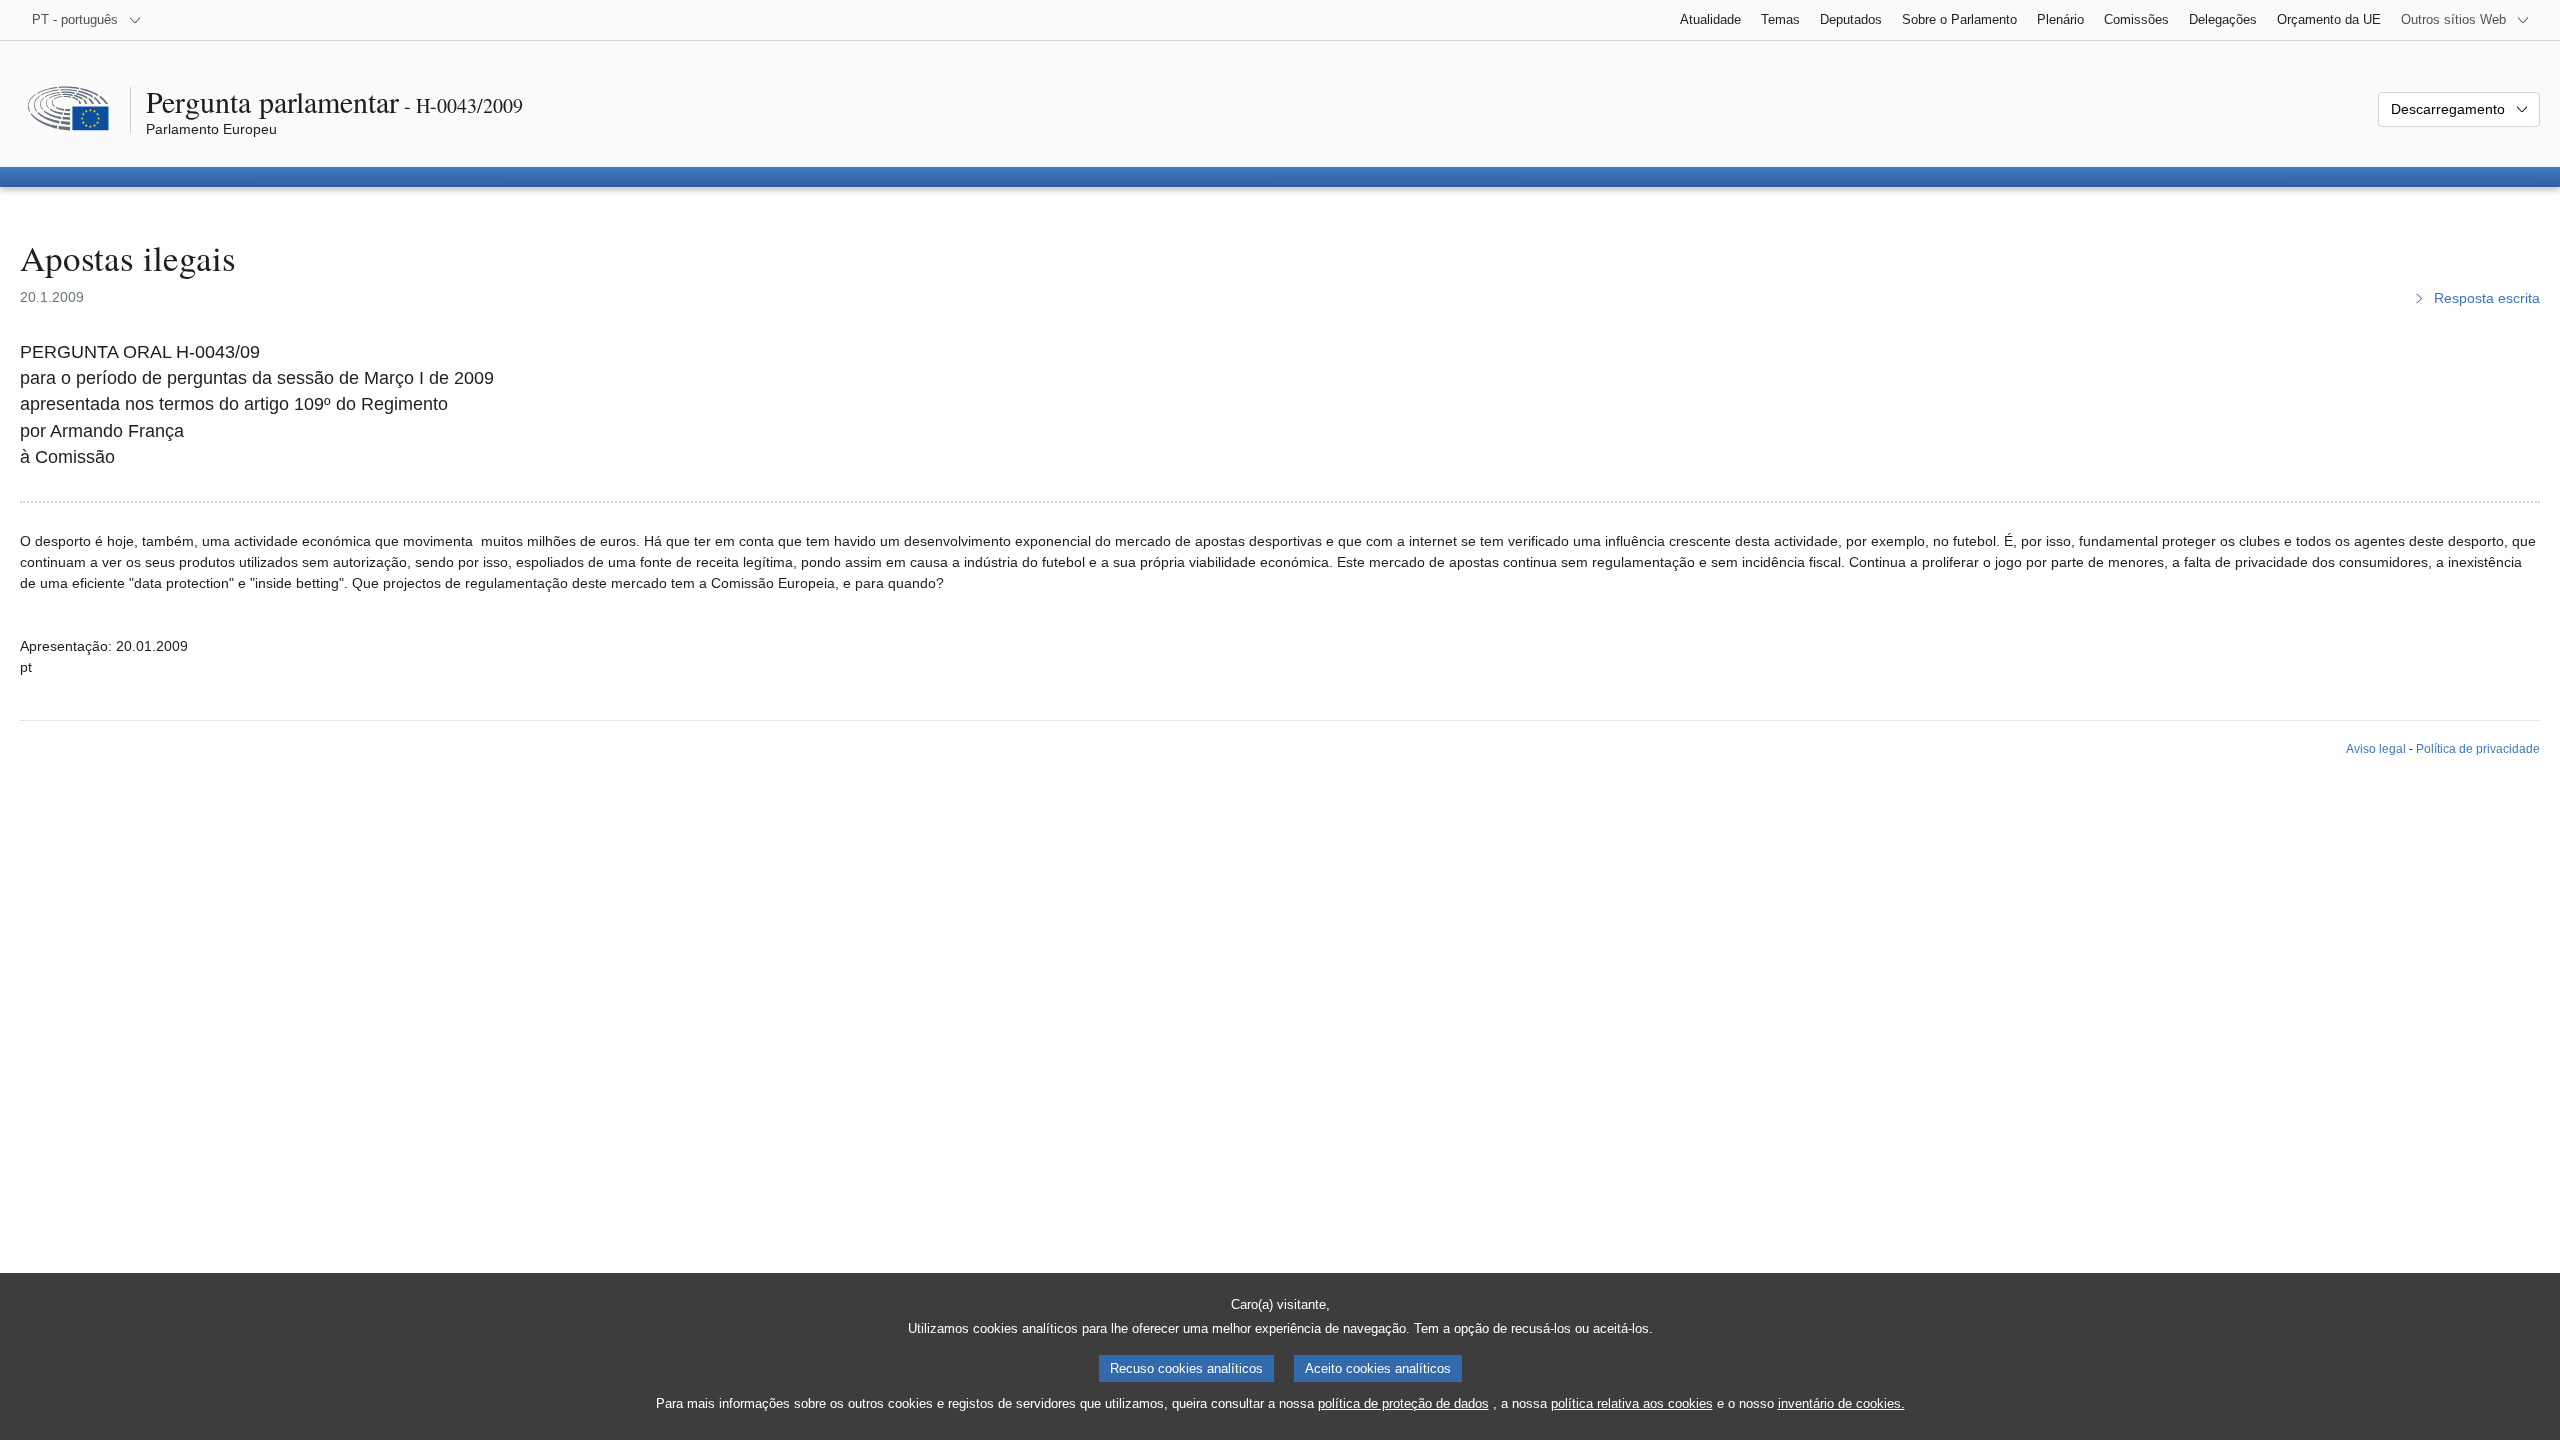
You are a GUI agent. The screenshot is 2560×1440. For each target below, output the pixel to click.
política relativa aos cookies (1632, 1403)
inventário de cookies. (1841, 1403)
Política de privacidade (2478, 749)
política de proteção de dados (1403, 1403)
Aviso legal (2376, 749)
